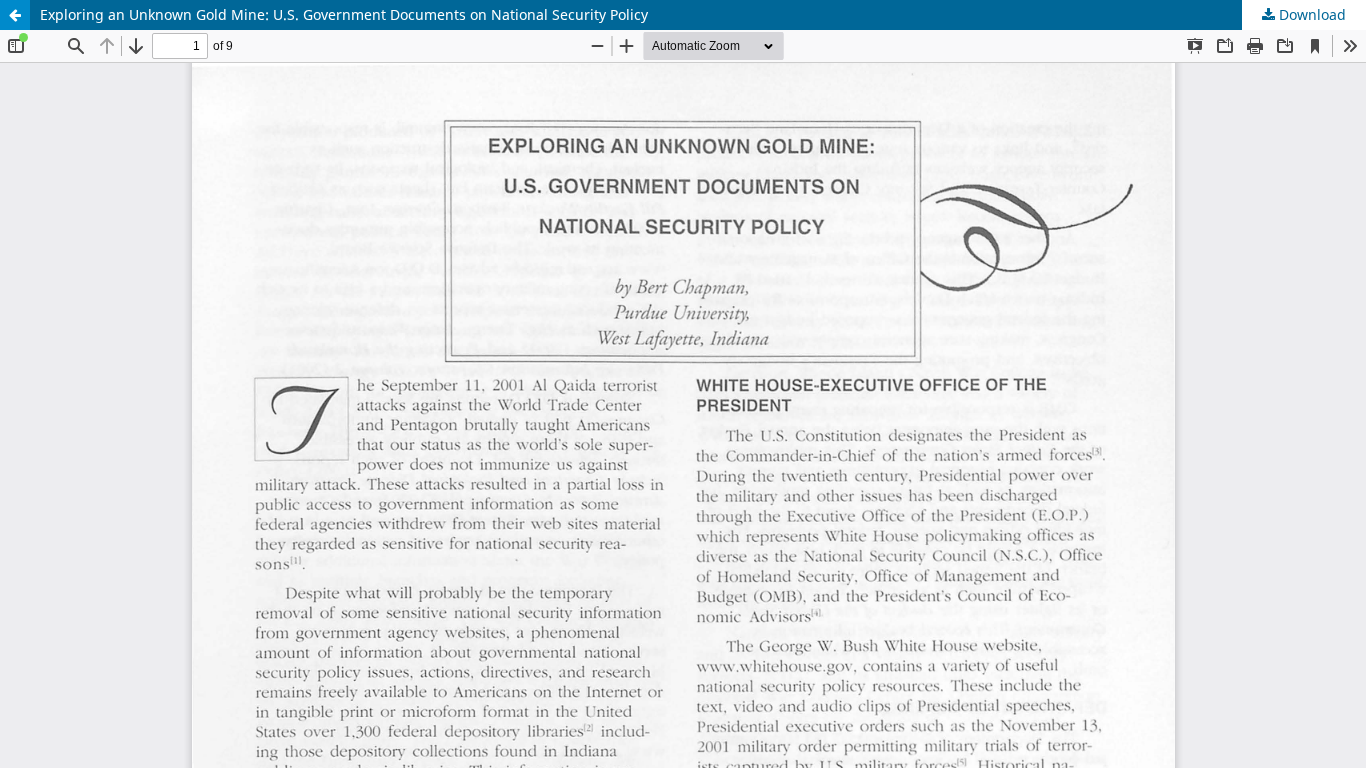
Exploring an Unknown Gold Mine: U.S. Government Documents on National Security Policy (344, 14)
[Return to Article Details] (15, 15)
